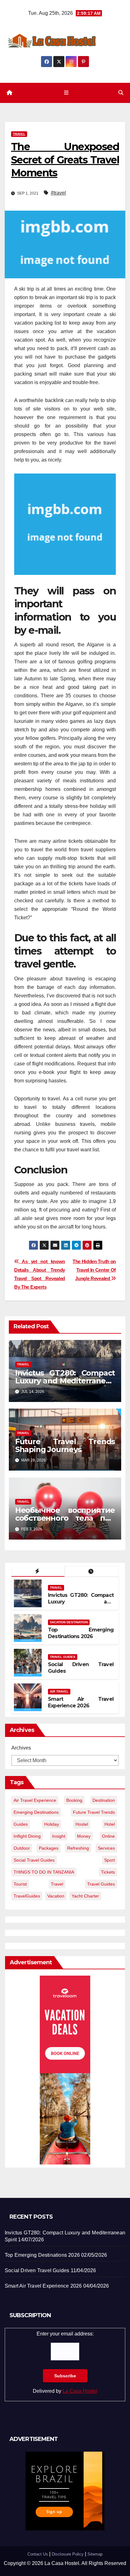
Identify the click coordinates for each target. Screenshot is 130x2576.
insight (59, 1836)
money (84, 1836)
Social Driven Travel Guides (37, 2270)
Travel (19, 134)
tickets (108, 1872)
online (108, 1836)
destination (104, 1800)
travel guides (101, 1884)
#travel (58, 193)
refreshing (78, 1848)
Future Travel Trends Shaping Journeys (65, 1445)
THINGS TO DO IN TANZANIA (44, 1872)
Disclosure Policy (68, 2554)
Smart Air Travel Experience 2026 (81, 1702)
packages (49, 1848)
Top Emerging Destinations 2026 (81, 1633)
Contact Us (38, 2554)
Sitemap (95, 2554)
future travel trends (94, 1812)
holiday (52, 1824)
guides (21, 1824)
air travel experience (35, 1800)
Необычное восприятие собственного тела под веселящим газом (65, 1518)
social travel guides (34, 1860)
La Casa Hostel (80, 2391)
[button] (121, 93)
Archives (21, 1748)
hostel (82, 1824)
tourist (20, 1884)
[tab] (38, 1571)
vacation (56, 1896)
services (106, 1848)
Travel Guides (63, 1657)
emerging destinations (36, 1812)
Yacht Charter (85, 1896)
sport (109, 1860)
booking (74, 1800)
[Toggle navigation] (66, 93)
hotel (110, 1824)
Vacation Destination (69, 1622)
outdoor (22, 1848)
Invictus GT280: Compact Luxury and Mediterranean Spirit (65, 1381)
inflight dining (27, 1836)
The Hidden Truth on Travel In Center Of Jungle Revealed (94, 1270)
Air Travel (59, 1691)
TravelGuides (27, 1896)
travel (57, 1884)
